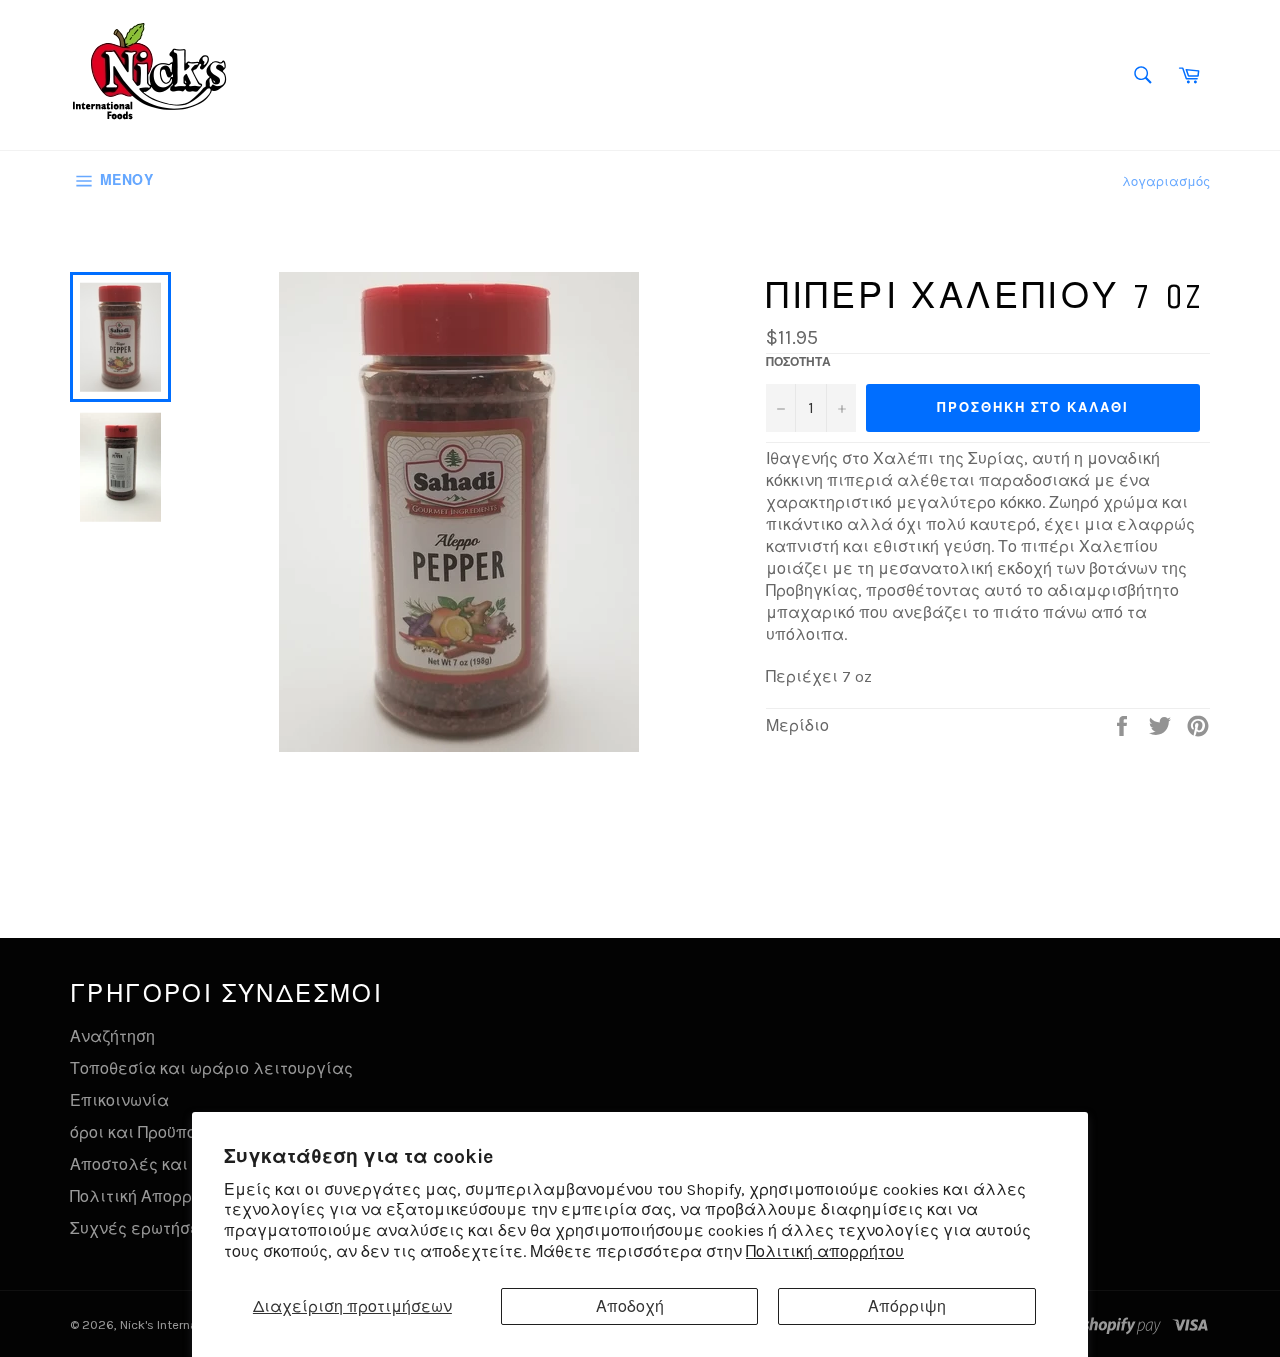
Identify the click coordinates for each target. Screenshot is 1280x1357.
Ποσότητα (798, 362)
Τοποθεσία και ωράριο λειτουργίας (211, 1068)
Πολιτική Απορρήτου (148, 1196)
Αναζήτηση (112, 1036)
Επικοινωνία (119, 1100)
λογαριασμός (1166, 181)
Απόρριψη (907, 1306)
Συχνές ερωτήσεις (142, 1228)
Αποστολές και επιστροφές (179, 1164)
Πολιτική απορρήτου (825, 1251)
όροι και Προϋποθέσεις (160, 1132)
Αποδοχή (630, 1306)
